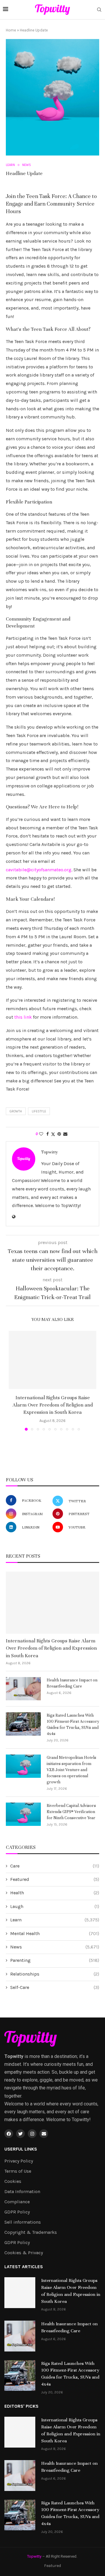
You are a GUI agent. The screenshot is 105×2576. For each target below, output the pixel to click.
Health (55, 1893)
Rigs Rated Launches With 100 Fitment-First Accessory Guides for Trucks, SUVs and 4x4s (73, 1725)
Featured (55, 1879)
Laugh (55, 1906)
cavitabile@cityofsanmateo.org (39, 870)
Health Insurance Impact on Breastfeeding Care (72, 1683)
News (55, 1947)
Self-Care (55, 1987)
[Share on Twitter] (53, 1134)
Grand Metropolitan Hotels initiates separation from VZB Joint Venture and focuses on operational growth (71, 1770)
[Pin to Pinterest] (59, 1134)
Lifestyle (39, 1111)
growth (16, 1111)
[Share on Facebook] (48, 1134)
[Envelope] (44, 2134)
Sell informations (23, 2222)
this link (23, 1017)
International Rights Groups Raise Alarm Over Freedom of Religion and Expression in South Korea (53, 1405)
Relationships (55, 1974)
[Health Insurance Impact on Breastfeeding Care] (23, 1689)
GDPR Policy (17, 2212)
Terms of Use (18, 2171)
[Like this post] (41, 1134)
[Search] (99, 10)
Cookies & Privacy (24, 2253)
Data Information (22, 2192)
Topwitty (50, 1152)
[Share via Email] (65, 1134)
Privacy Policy (19, 2161)
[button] (14, 1381)
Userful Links (21, 2149)
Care (55, 1866)
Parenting (55, 1960)
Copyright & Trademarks (31, 2232)
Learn (55, 1920)
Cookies (13, 2181)
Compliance (17, 2202)
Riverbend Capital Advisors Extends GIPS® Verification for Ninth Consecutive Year (71, 1812)
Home (11, 30)
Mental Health (55, 1933)
